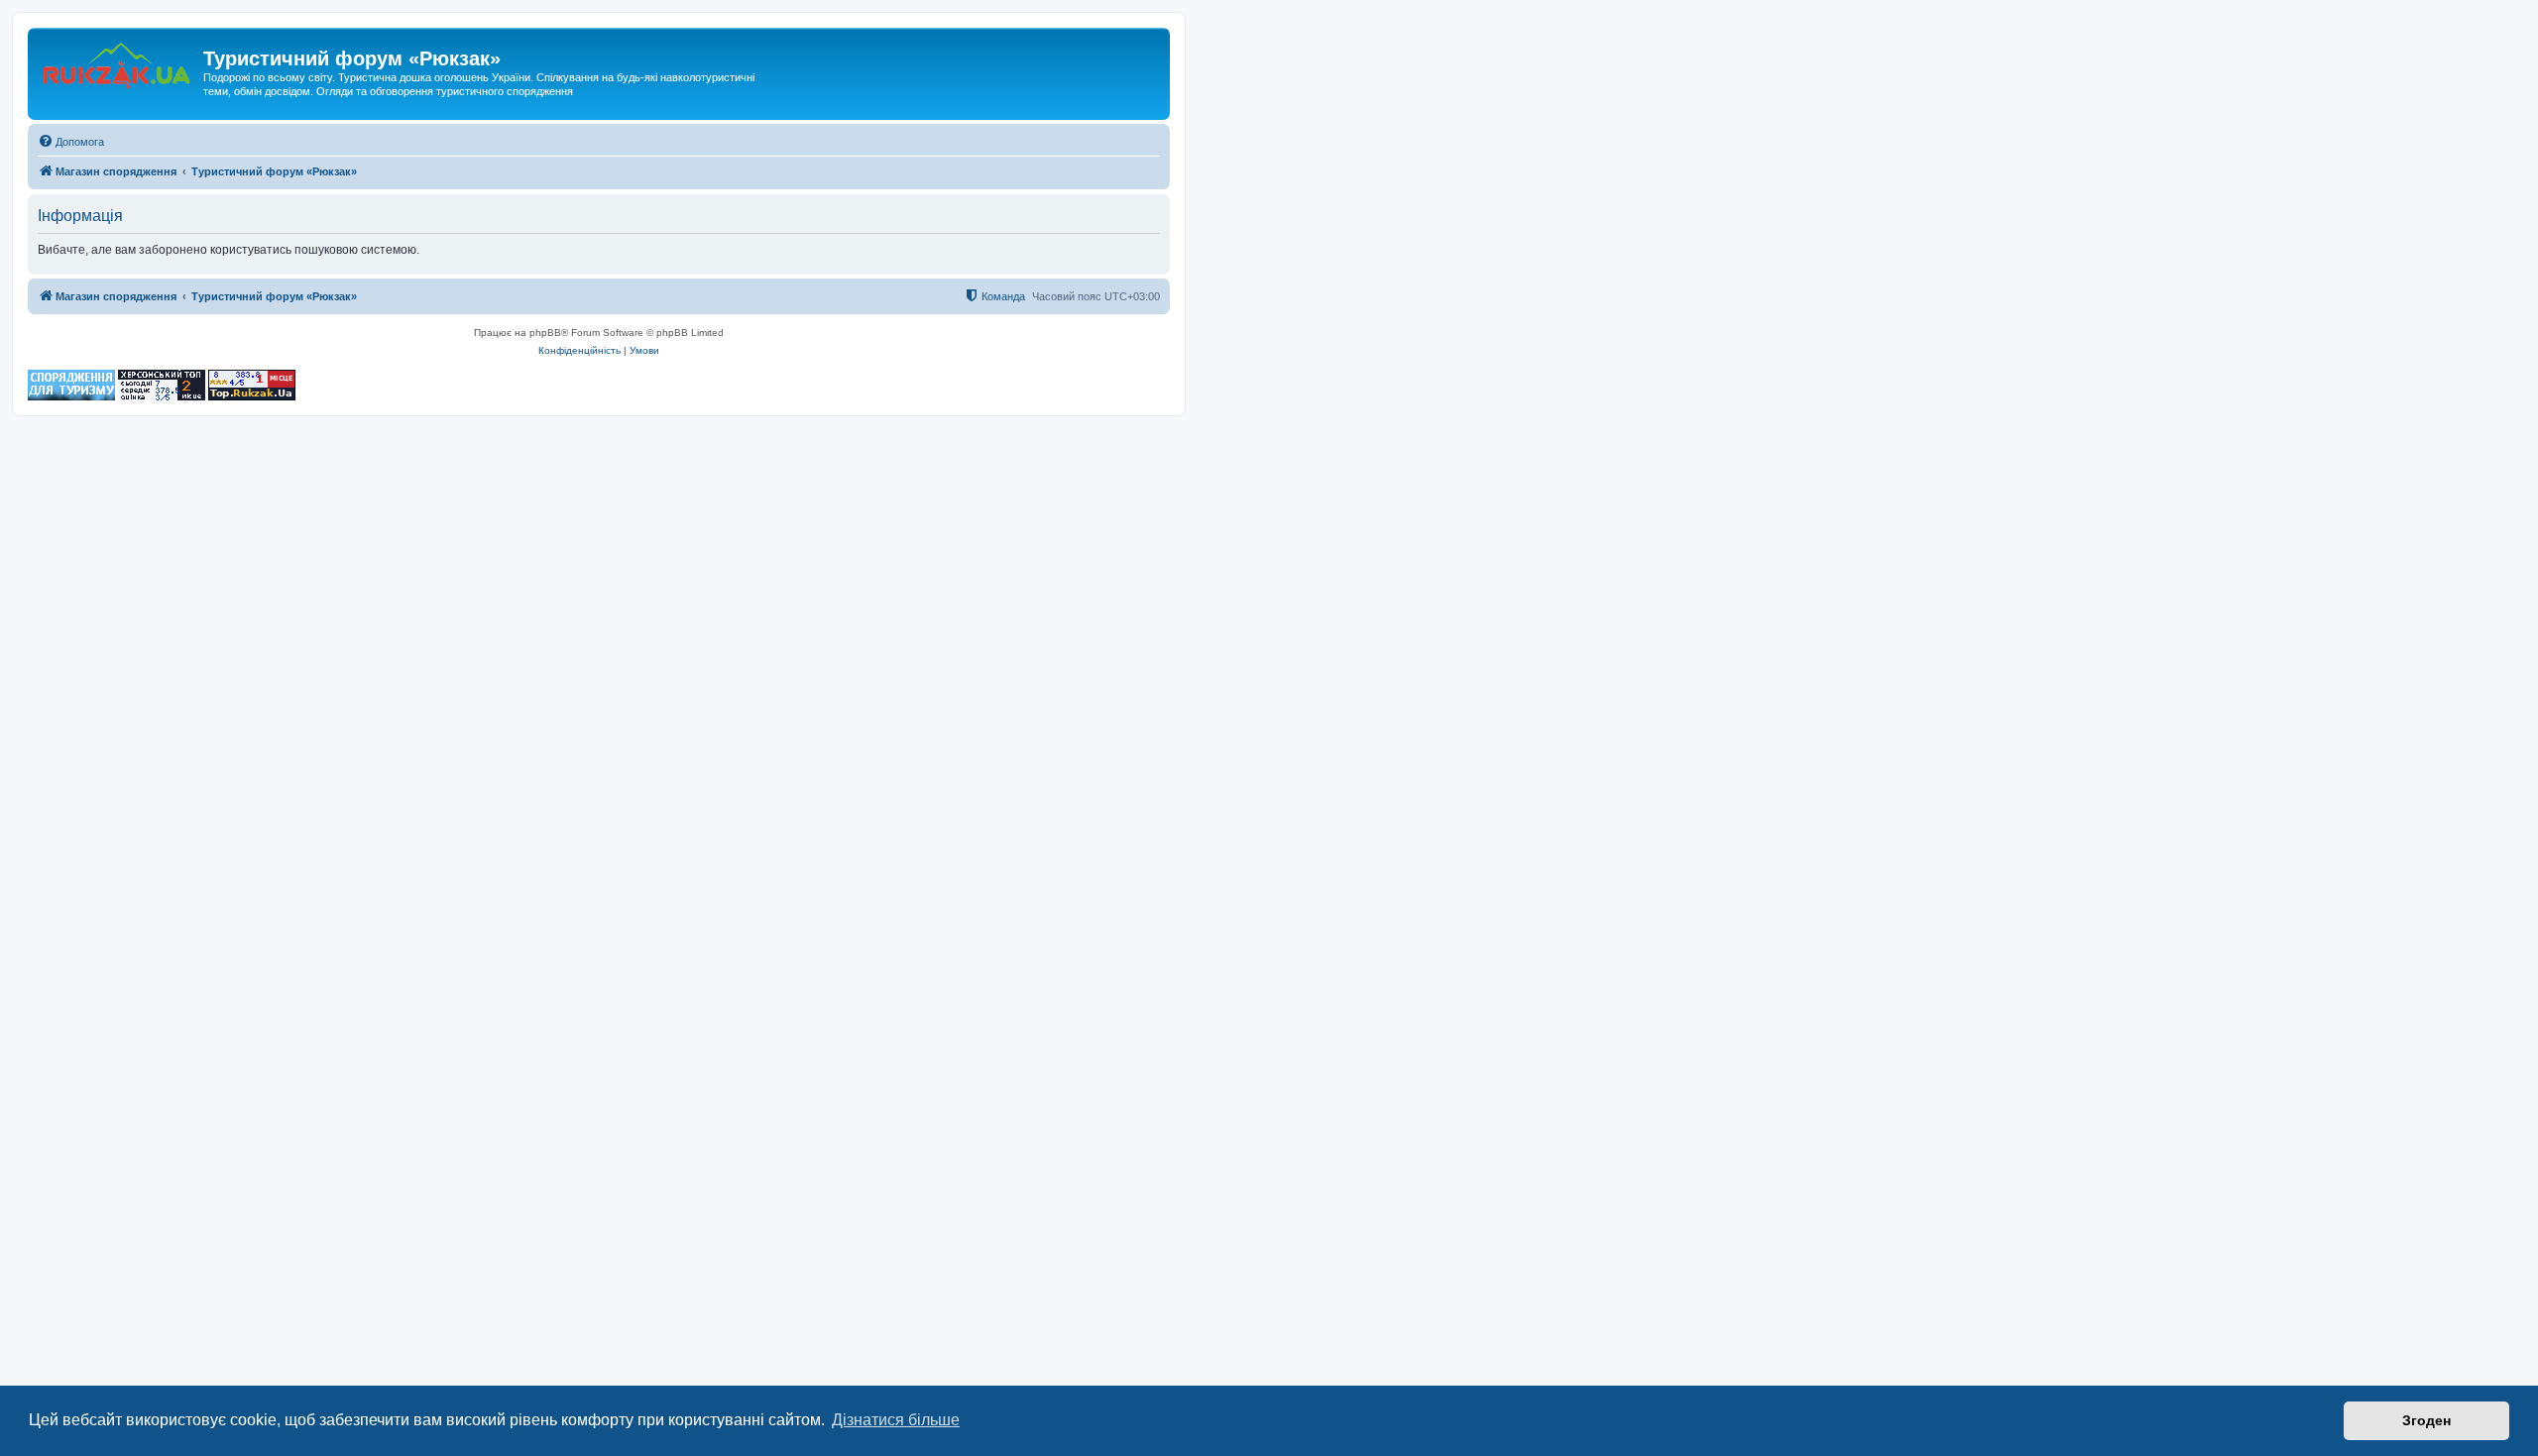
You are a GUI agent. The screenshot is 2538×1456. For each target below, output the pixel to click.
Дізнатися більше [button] (896, 1420)
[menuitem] (71, 142)
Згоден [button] (2426, 1420)
